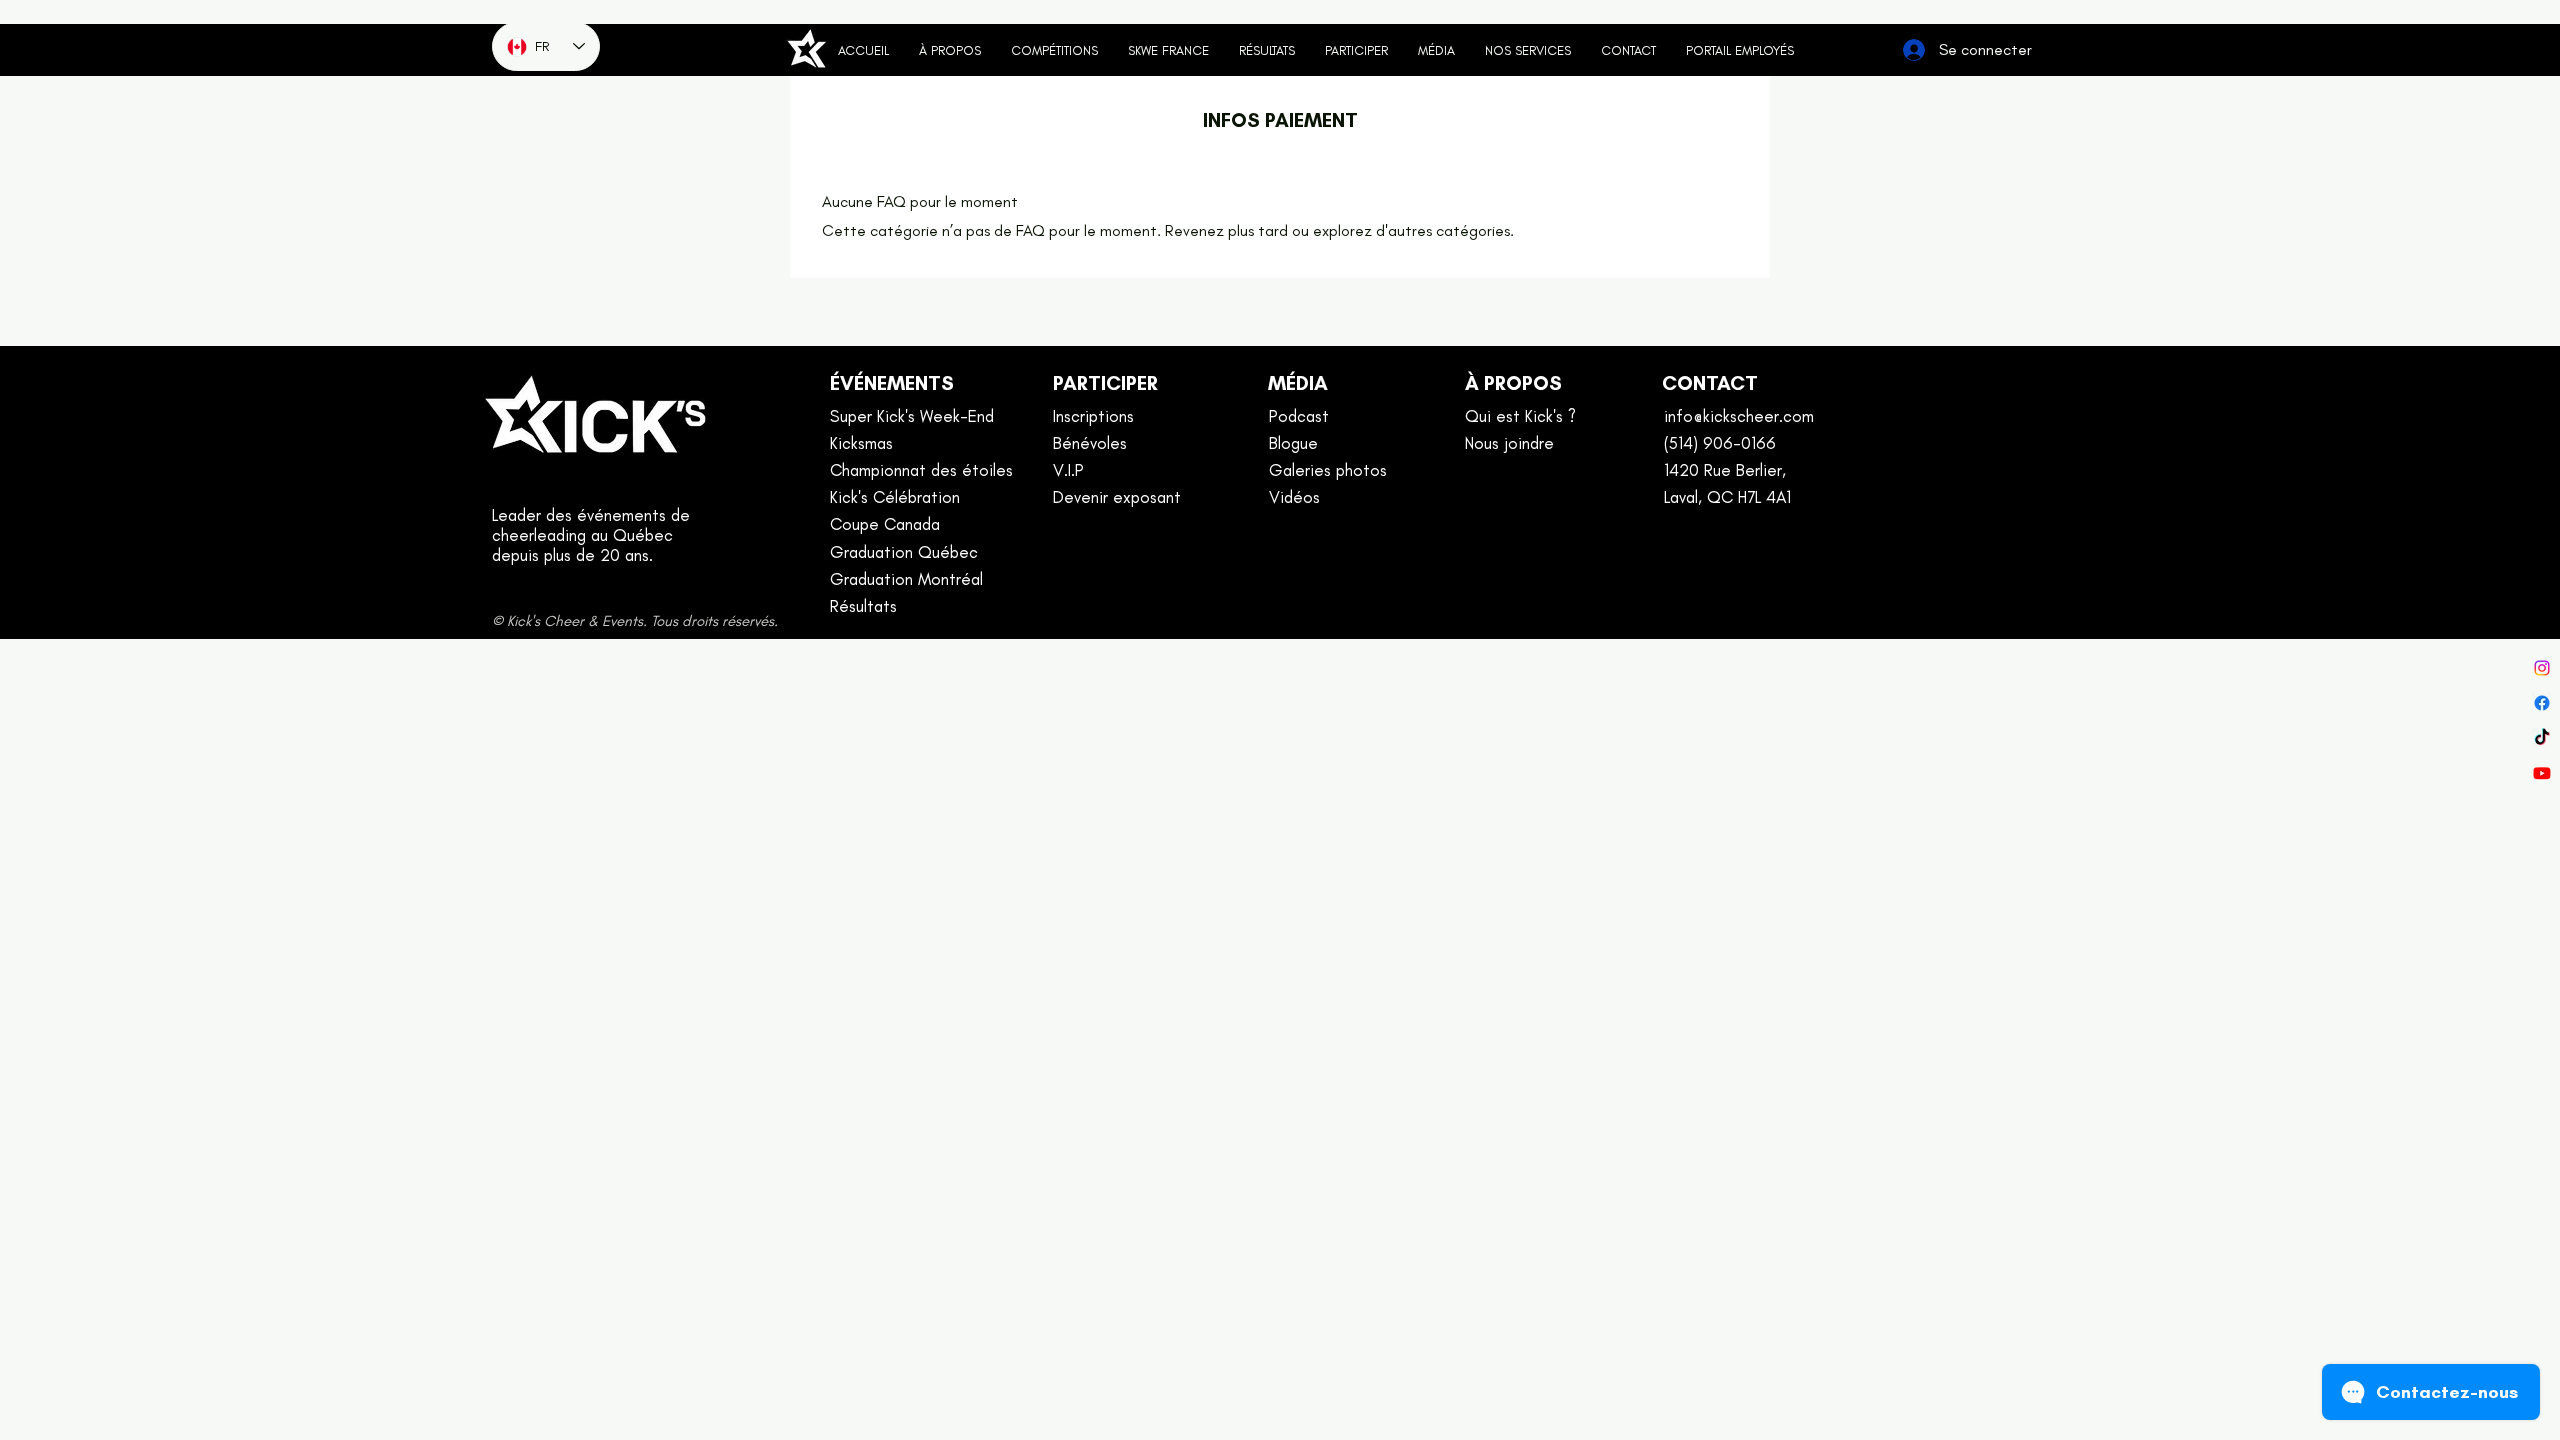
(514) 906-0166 (1720, 443)
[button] (1356, 51)
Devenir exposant (1117, 497)
